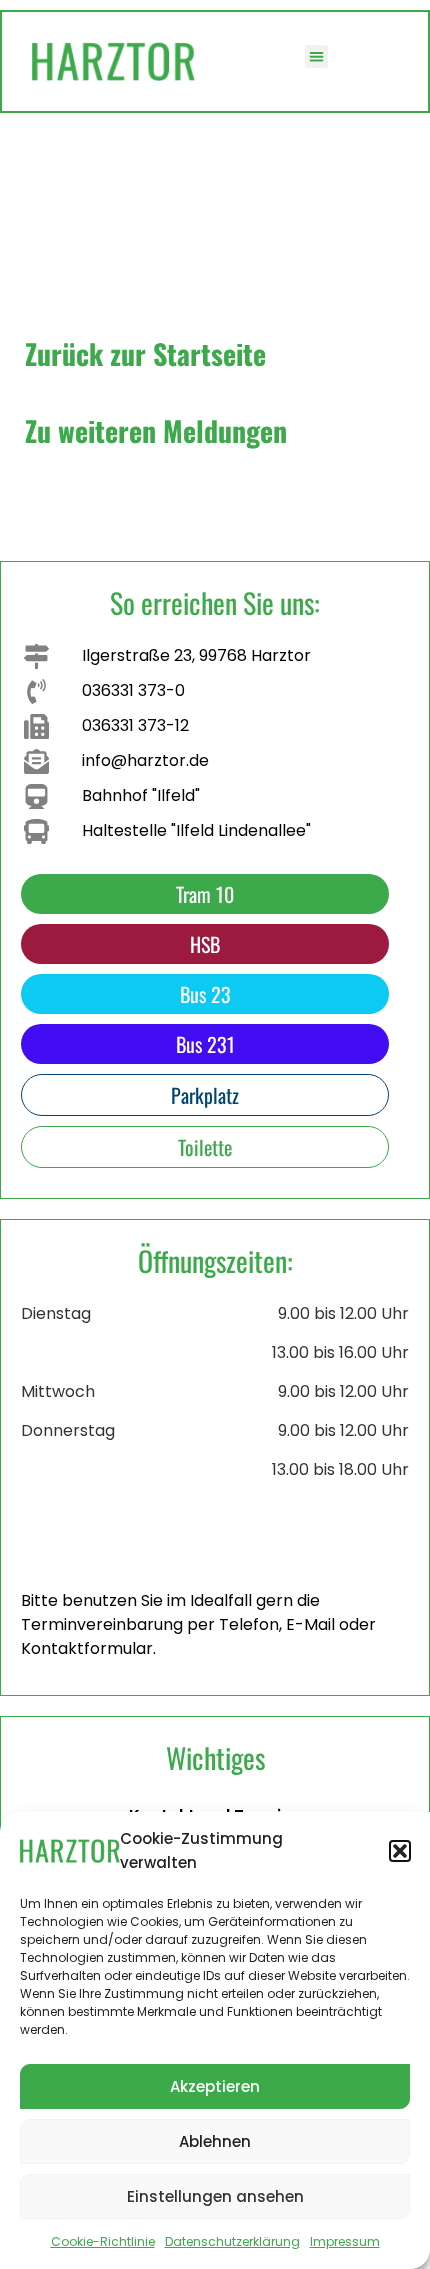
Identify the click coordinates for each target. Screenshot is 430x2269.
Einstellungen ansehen (215, 2196)
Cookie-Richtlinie (103, 2241)
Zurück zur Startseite (145, 353)
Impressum (345, 2241)
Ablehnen (215, 2141)
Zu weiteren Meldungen (156, 430)
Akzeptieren (215, 2086)
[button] (400, 1851)
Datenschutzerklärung (232, 2241)
